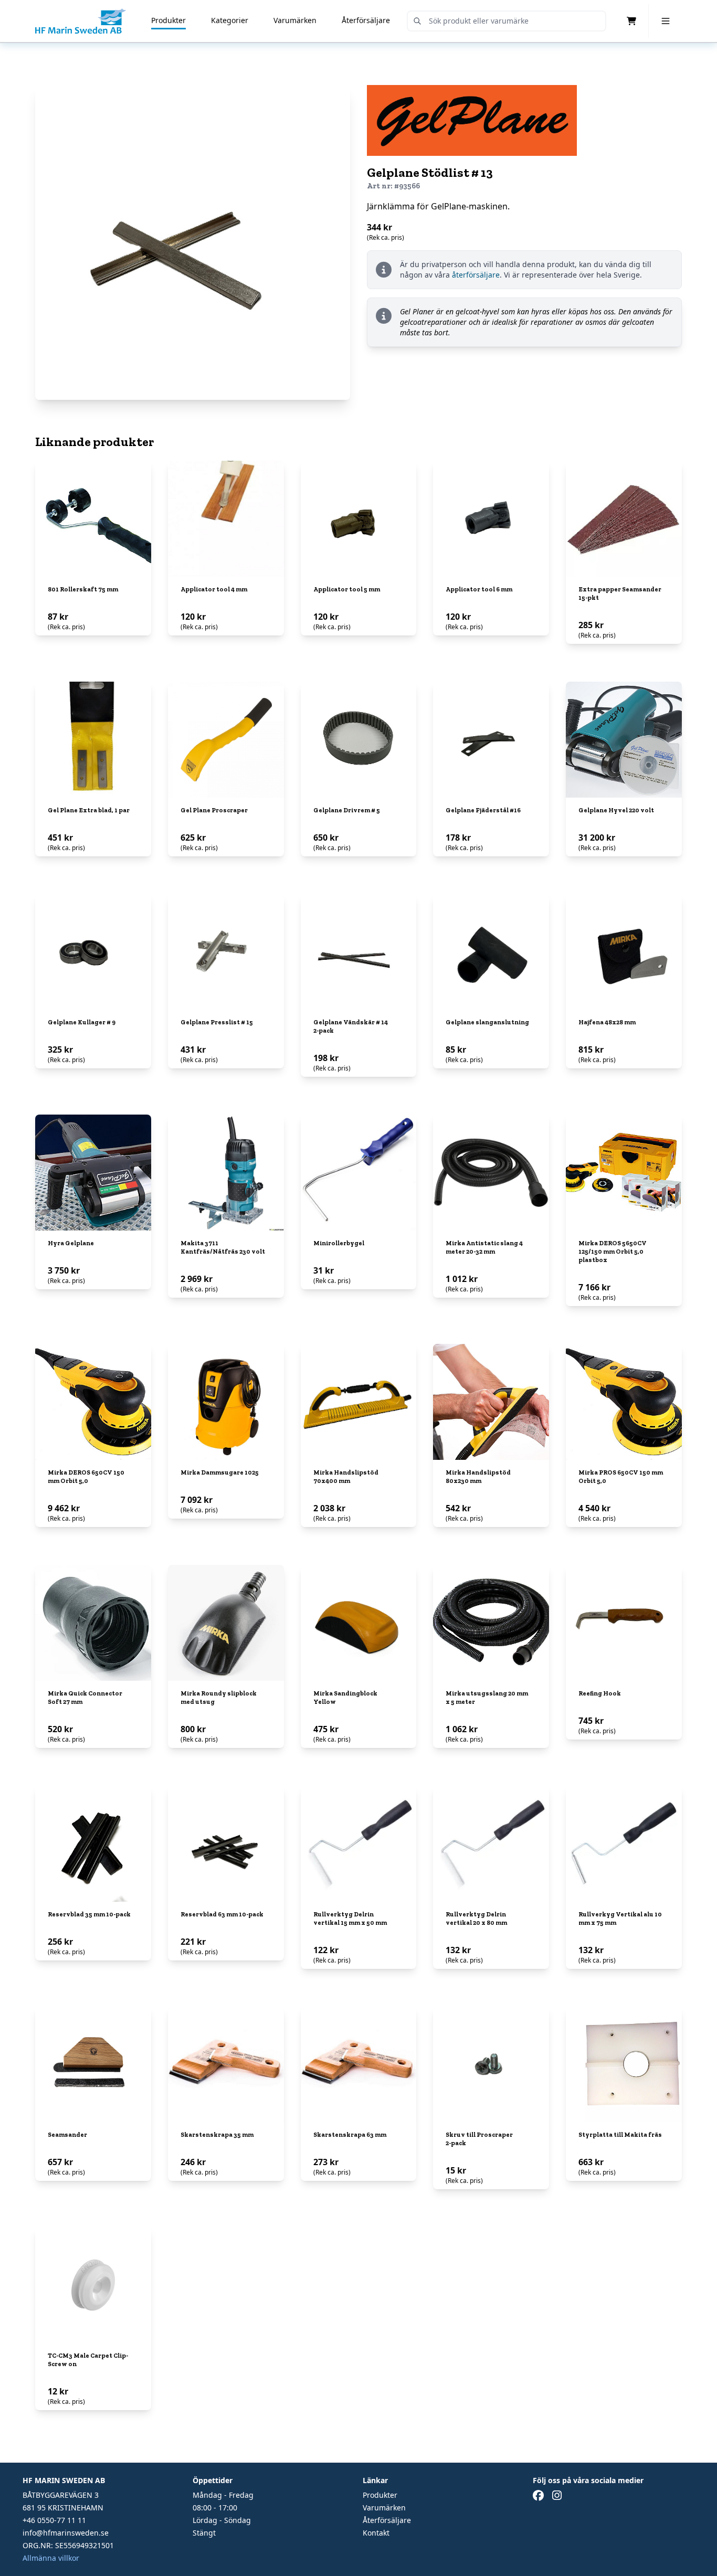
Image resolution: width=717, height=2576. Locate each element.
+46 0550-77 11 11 (54, 2520)
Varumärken (295, 20)
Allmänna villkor (51, 2558)
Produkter (168, 20)
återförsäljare (476, 275)
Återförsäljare (366, 20)
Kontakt (376, 2533)
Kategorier (230, 20)
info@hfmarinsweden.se (66, 2533)
